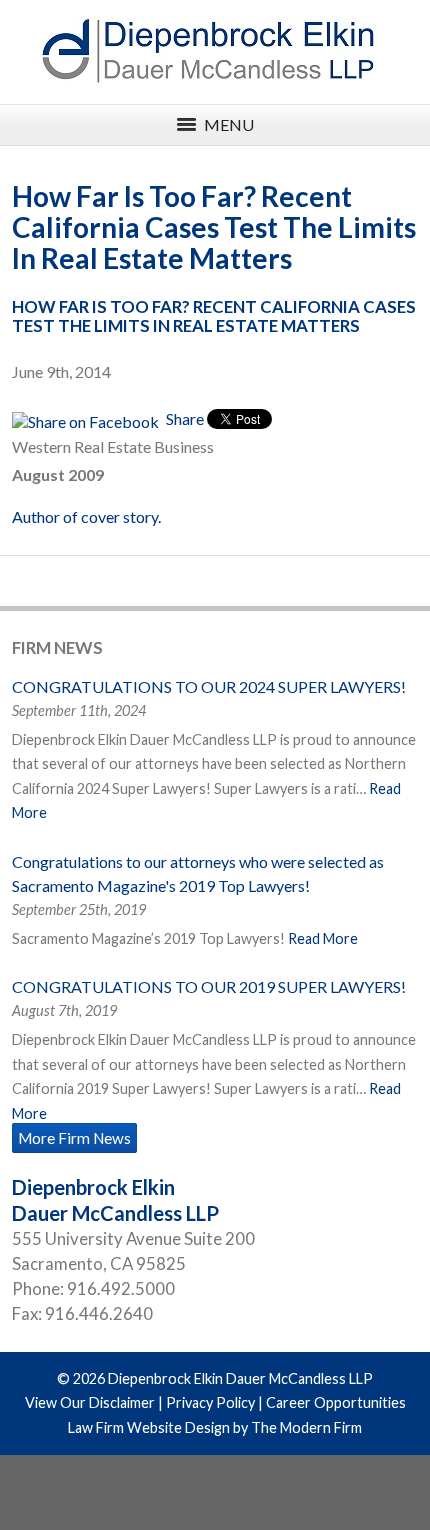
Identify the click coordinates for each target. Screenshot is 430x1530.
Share (183, 418)
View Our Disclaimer (90, 1402)
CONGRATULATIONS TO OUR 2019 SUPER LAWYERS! (209, 986)
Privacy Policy (210, 1402)
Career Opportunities (336, 1402)
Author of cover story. (86, 516)
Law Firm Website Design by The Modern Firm (215, 1427)
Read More (323, 938)
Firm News (57, 647)
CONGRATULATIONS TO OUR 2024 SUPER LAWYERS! (209, 686)
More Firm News (74, 1138)
